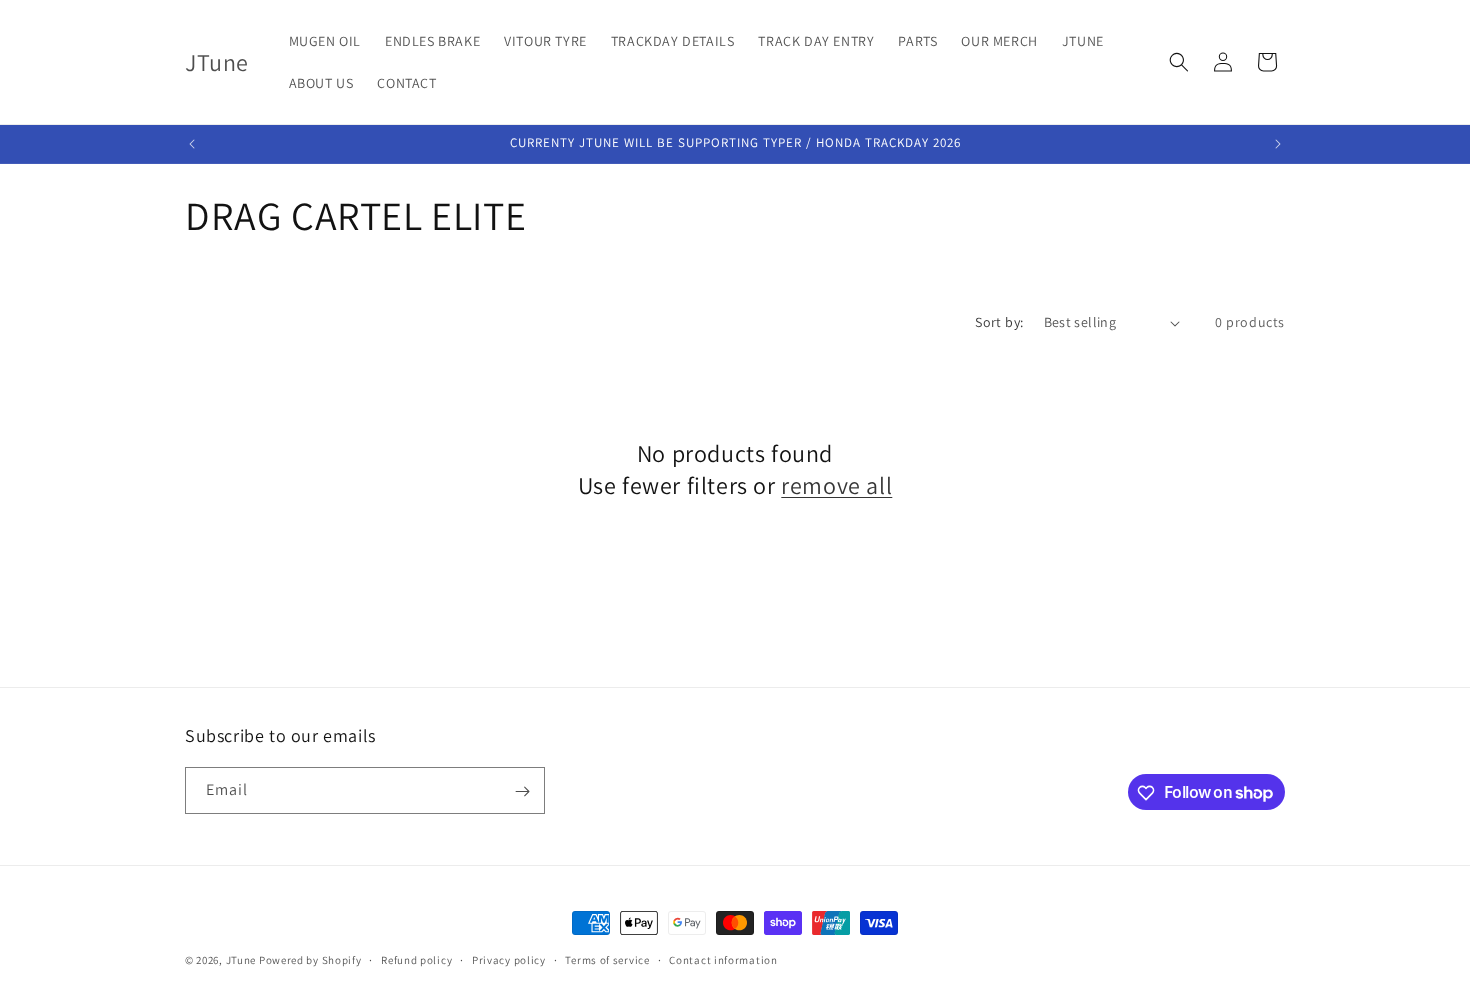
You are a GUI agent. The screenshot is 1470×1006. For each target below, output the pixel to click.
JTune (241, 960)
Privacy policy (509, 959)
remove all (836, 485)
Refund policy (416, 959)
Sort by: (999, 322)
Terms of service (607, 959)
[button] (1179, 62)
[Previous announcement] (192, 144)
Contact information (723, 959)
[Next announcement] (1278, 144)
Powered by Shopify (310, 960)
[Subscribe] (522, 791)
